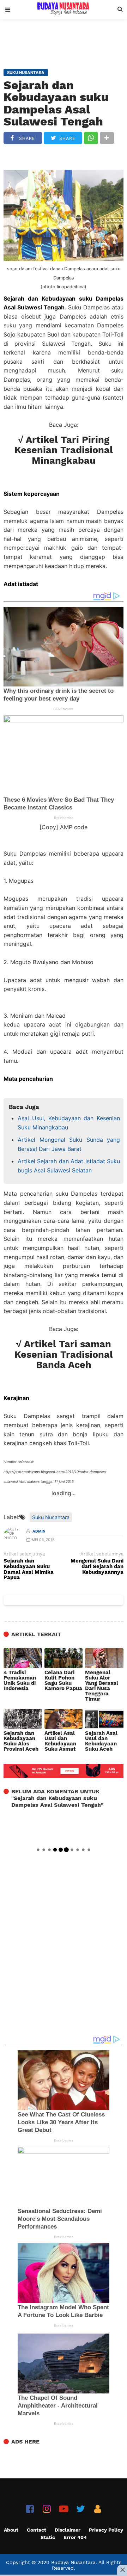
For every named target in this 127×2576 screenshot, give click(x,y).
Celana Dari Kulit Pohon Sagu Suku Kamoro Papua (63, 1681)
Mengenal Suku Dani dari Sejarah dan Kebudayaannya (97, 1567)
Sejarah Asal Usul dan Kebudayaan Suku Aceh (101, 1741)
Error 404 (75, 2537)
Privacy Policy (106, 2530)
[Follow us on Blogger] (98, 2509)
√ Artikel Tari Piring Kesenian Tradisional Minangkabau (64, 450)
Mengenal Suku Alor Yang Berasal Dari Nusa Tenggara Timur (102, 1686)
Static (48, 2537)
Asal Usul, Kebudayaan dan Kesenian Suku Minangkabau (69, 1123)
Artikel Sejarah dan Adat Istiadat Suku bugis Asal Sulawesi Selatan (69, 1166)
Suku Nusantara (51, 1517)
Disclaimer (68, 2530)
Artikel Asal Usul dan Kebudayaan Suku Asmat (60, 1741)
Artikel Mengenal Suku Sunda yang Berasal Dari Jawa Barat (69, 1144)
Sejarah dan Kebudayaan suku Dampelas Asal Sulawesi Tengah (56, 103)
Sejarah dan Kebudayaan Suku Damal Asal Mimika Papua (29, 1569)
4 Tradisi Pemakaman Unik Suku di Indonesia (20, 1681)
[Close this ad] (122, 2570)
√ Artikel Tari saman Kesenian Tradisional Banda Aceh (64, 1354)
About (11, 2530)
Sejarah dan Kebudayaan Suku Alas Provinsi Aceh (21, 1741)
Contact (37, 2530)
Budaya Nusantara (73, 2562)
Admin (39, 1531)
